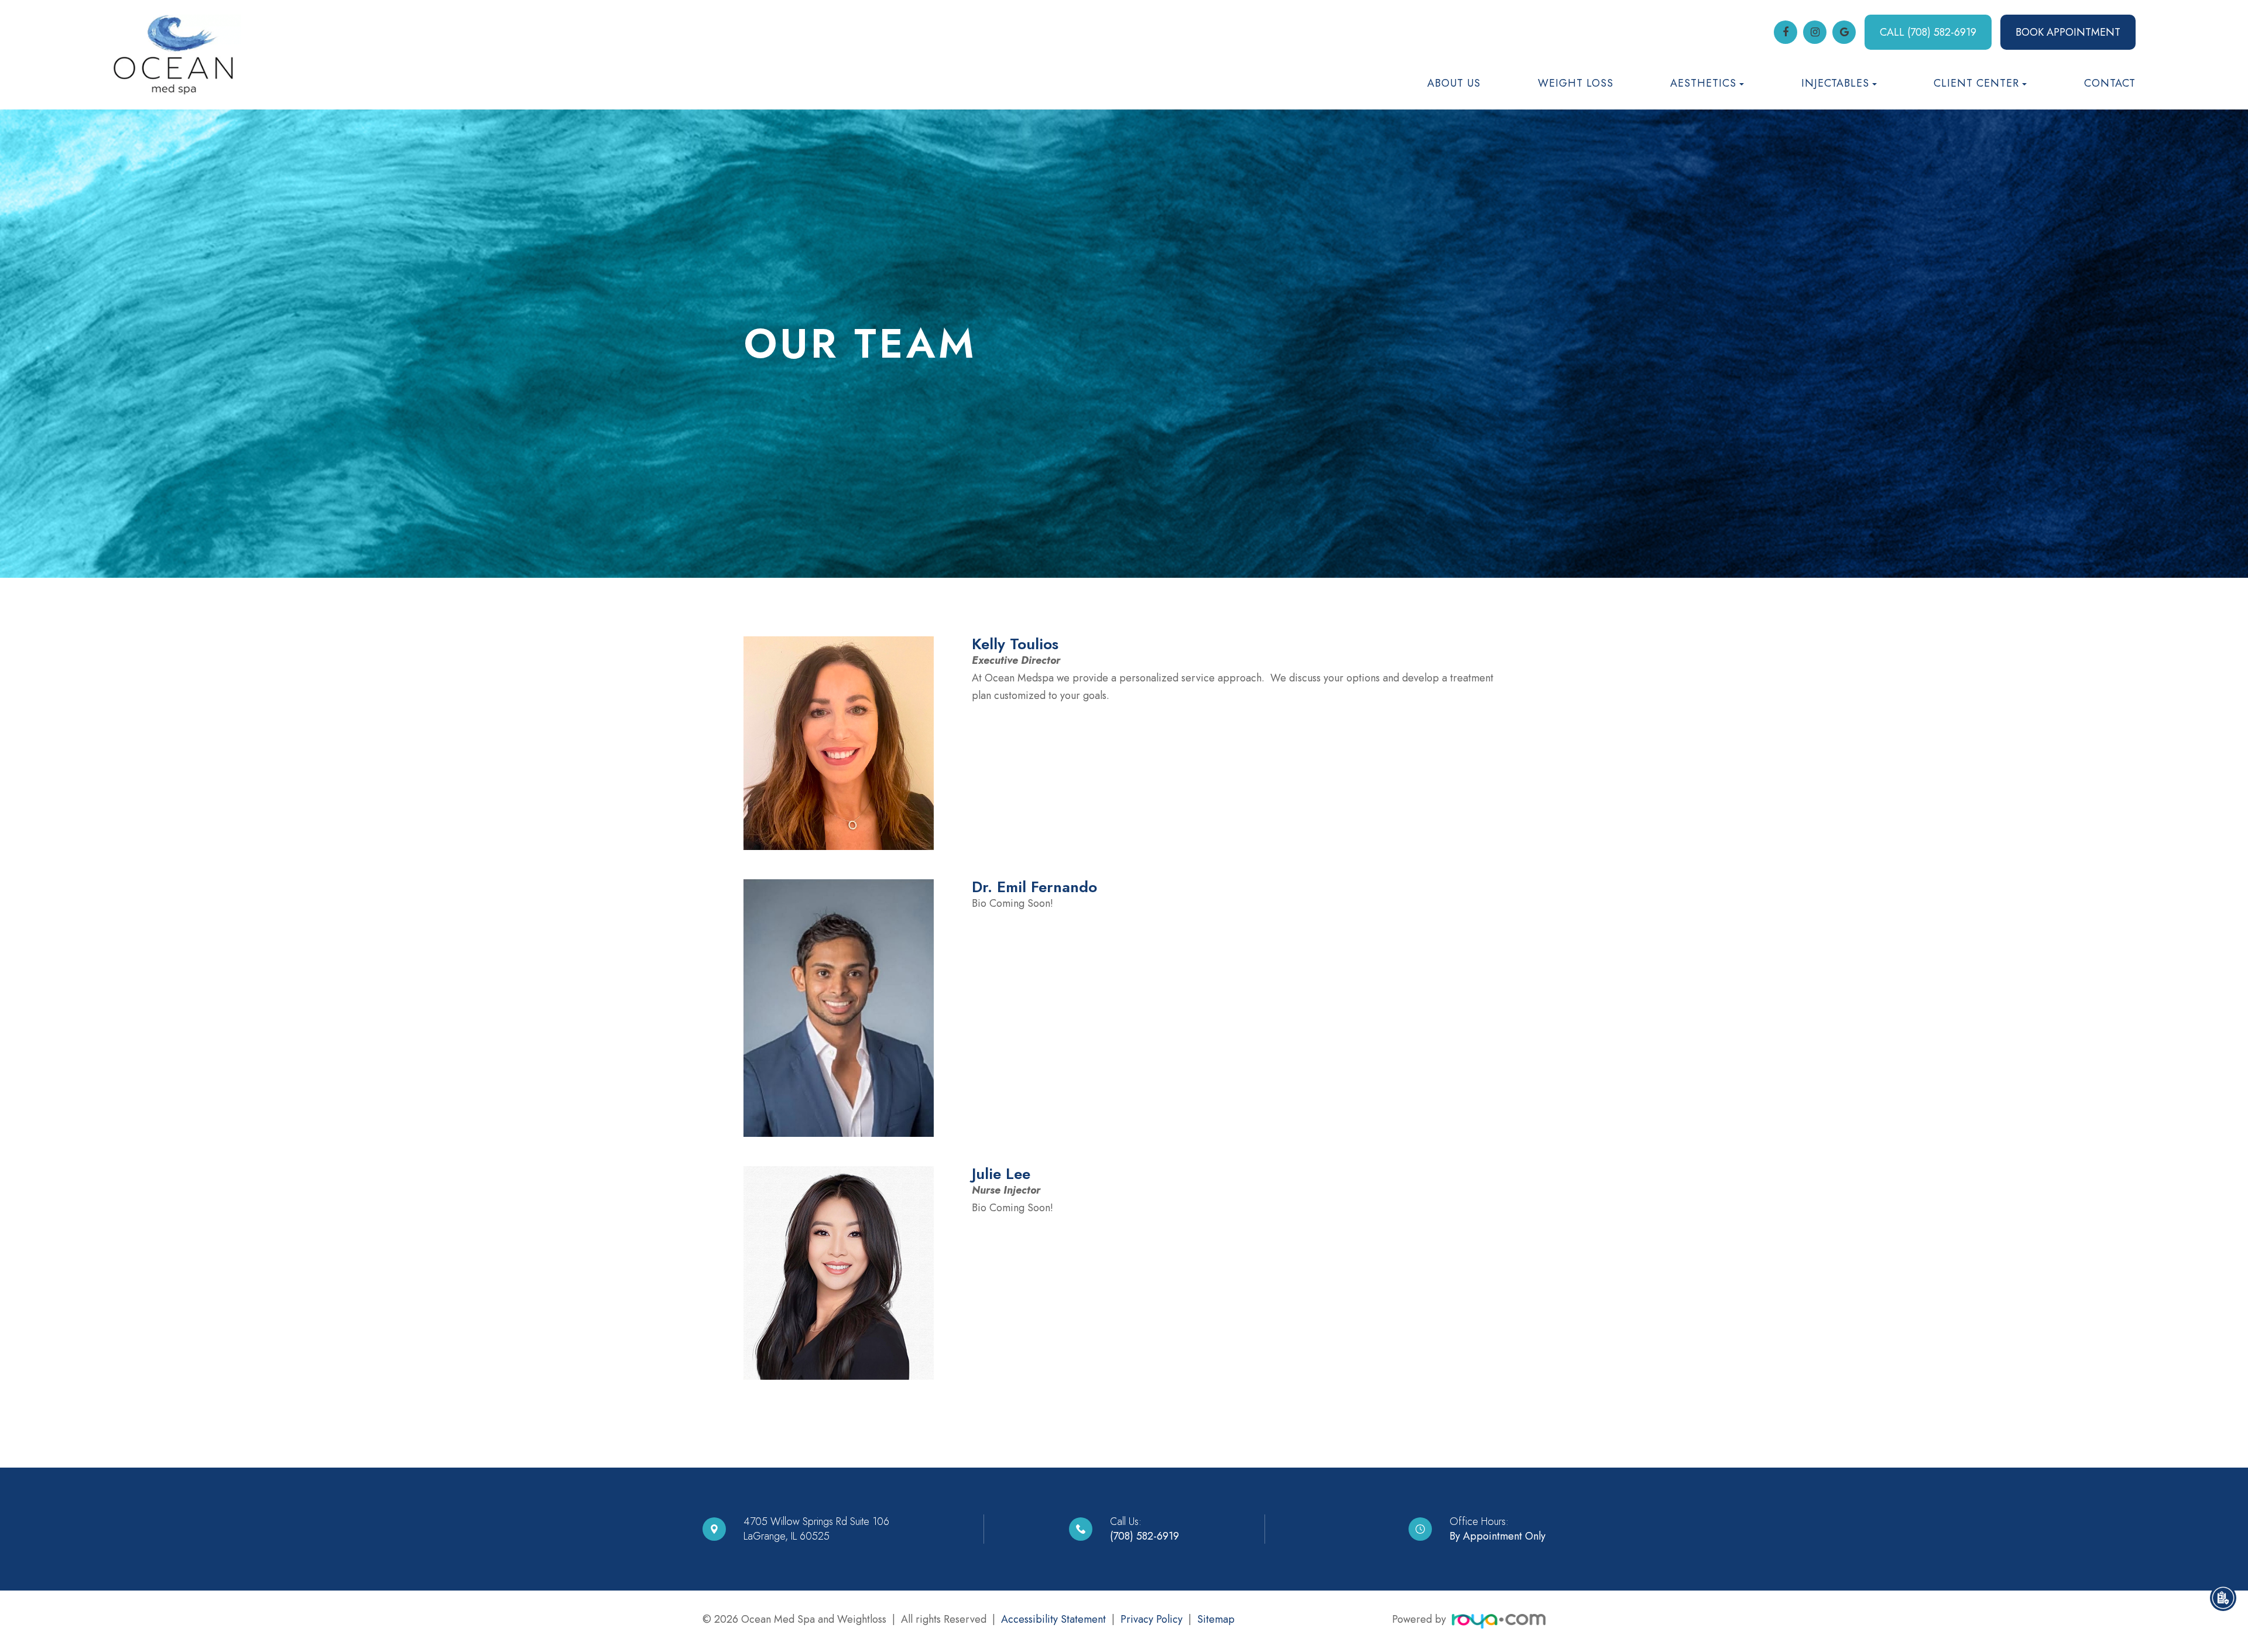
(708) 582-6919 (1144, 1536)
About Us (1454, 83)
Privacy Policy (1152, 1619)
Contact (2110, 83)
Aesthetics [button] (1703, 83)
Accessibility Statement (1053, 1619)
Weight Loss (1576, 83)
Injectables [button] (1835, 83)
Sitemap (1216, 1619)
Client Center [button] (1976, 83)
